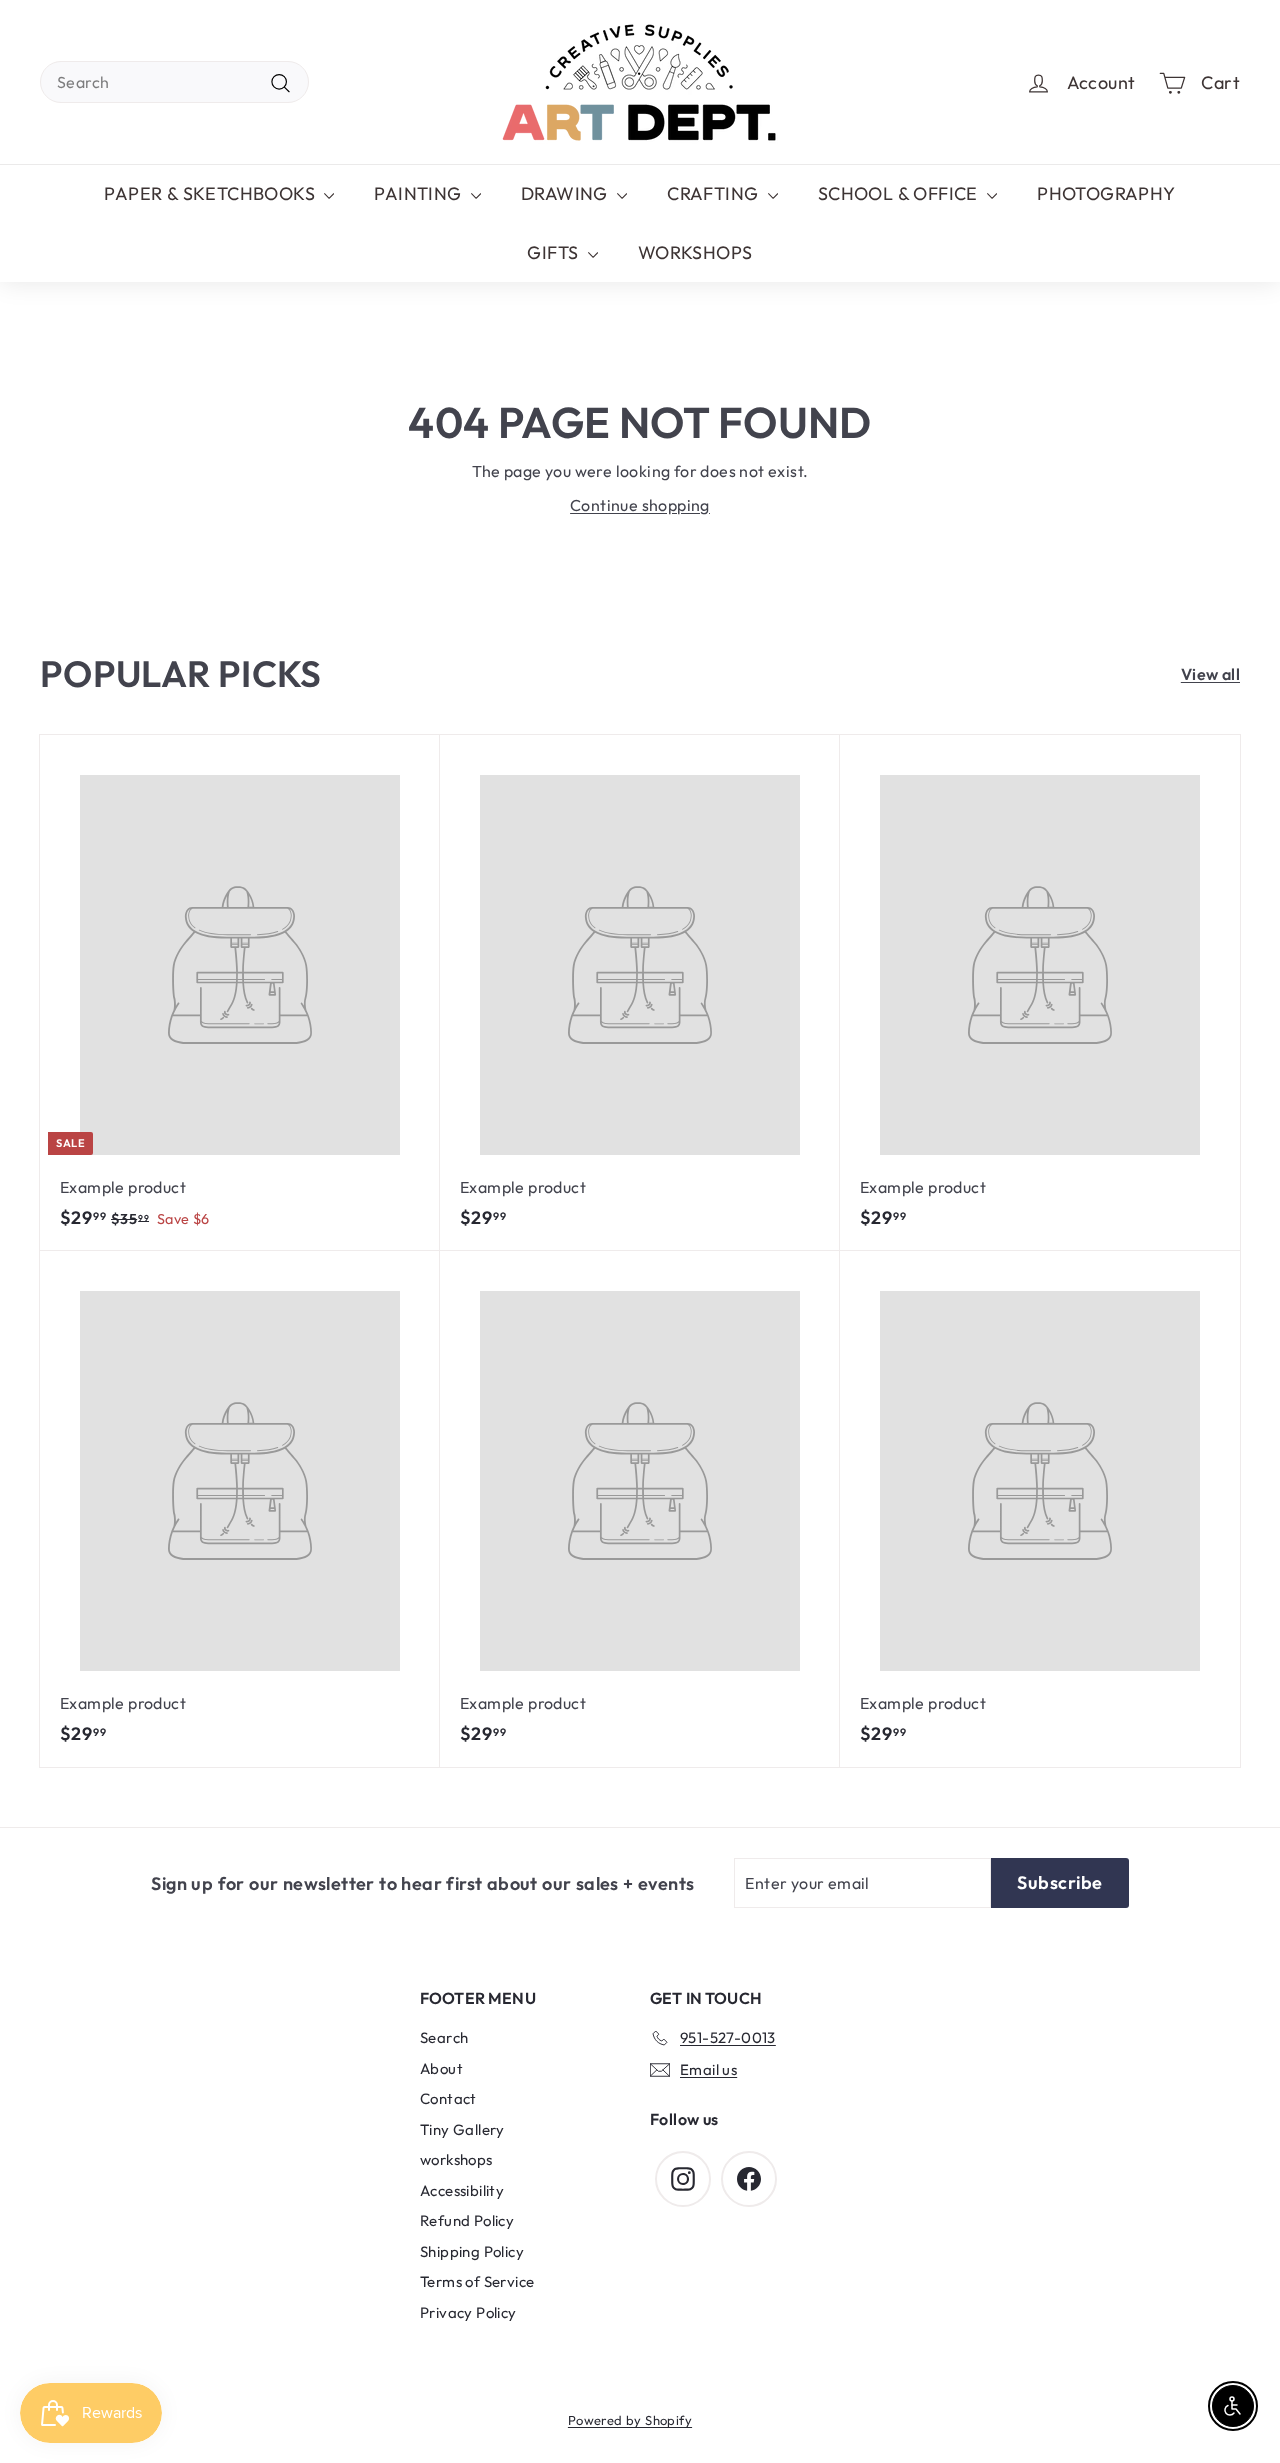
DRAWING (566, 193)
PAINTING (420, 193)
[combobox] (174, 82)
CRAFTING (715, 193)
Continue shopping (640, 505)
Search (444, 2037)
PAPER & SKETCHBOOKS (211, 193)
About (441, 2068)
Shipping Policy (472, 2251)
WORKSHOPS (695, 252)
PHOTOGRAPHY (1106, 193)
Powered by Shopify (630, 2420)
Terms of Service (477, 2281)
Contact (448, 2098)
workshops (456, 2159)
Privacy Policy (468, 2312)
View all (1210, 674)
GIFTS (554, 252)
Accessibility (462, 2190)
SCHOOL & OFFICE (900, 193)
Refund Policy (467, 2220)
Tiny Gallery (462, 2129)
